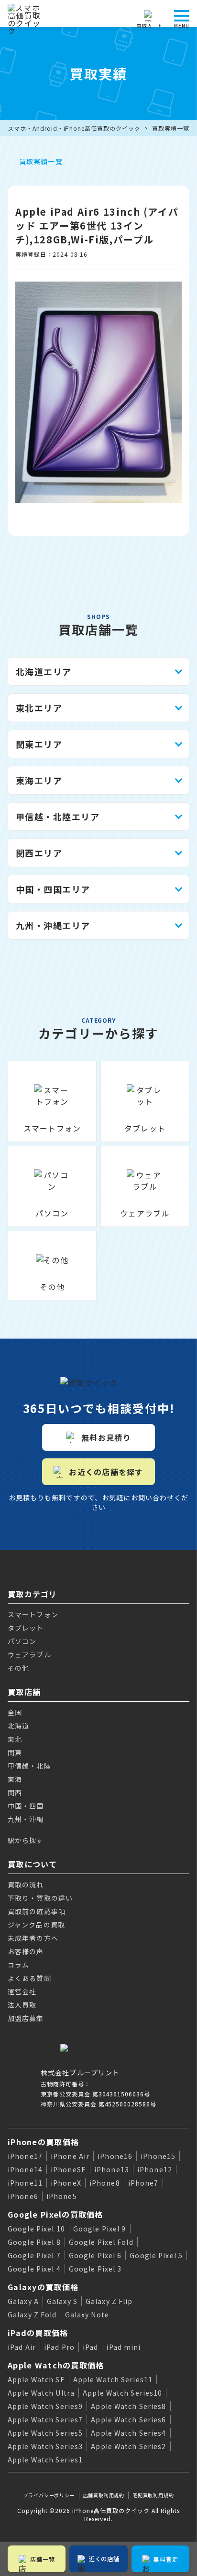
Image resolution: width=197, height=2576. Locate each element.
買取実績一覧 (171, 128)
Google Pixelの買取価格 (55, 2214)
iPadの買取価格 (38, 2333)
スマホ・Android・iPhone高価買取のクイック (74, 128)
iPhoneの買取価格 (43, 2142)
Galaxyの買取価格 (43, 2287)
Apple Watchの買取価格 (56, 2365)
